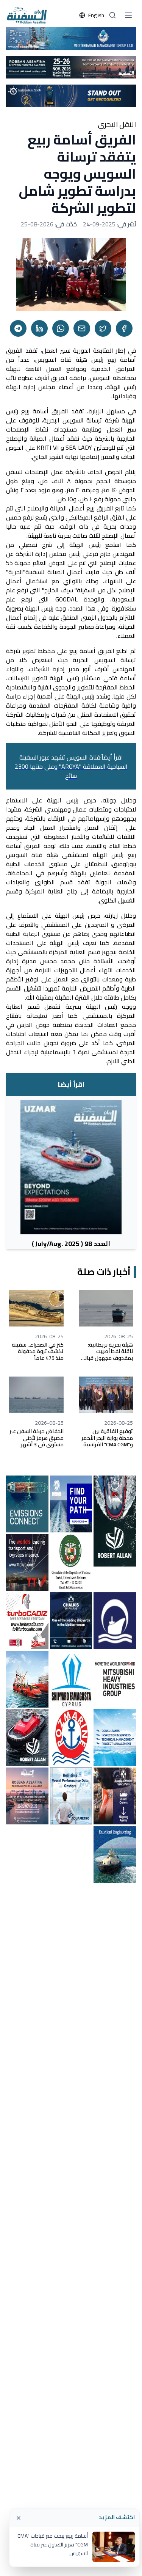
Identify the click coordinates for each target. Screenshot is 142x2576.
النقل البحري (117, 124)
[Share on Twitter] (103, 328)
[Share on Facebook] (124, 328)
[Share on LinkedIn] (39, 328)
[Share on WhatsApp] (61, 328)
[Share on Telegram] (18, 328)
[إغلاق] (19, 2518)
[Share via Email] (82, 328)
